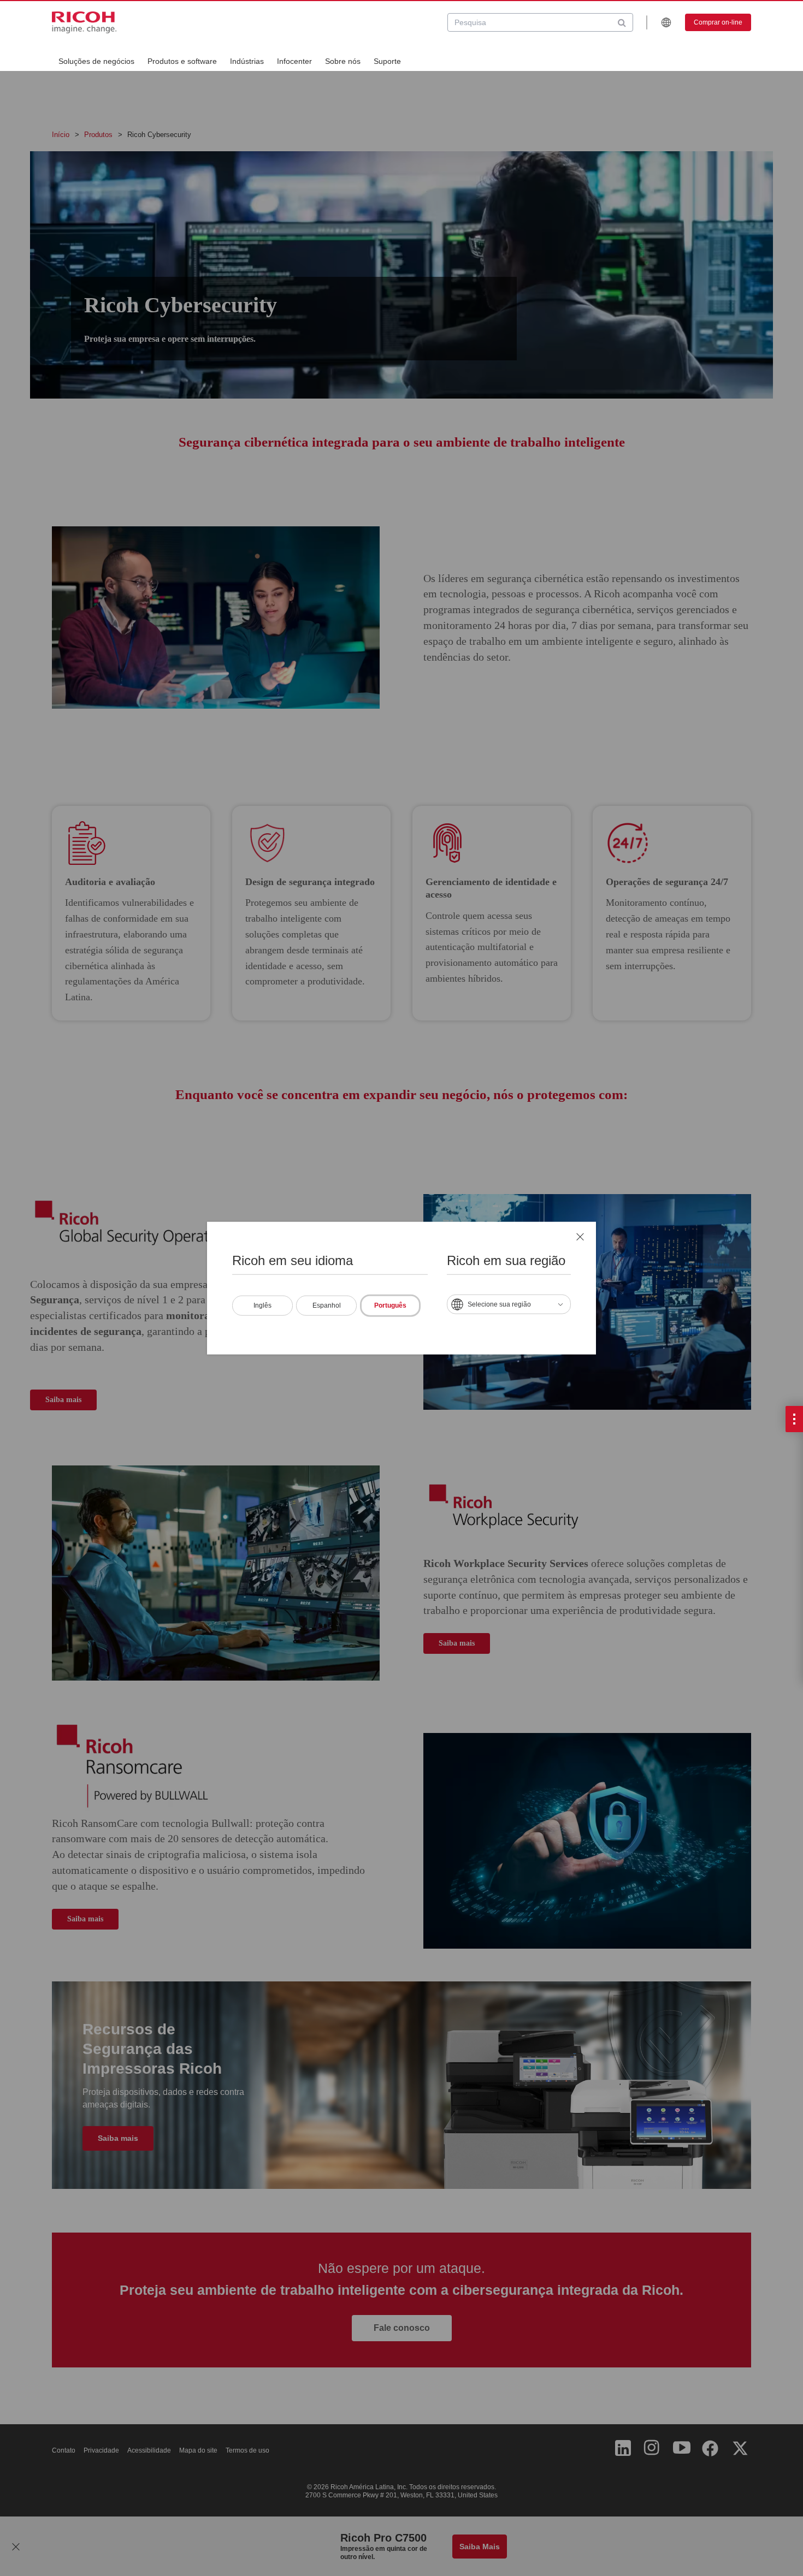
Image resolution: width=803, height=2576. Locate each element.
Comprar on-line (718, 22)
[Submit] (622, 22)
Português (390, 1305)
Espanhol (327, 1305)
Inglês (262, 1305)
